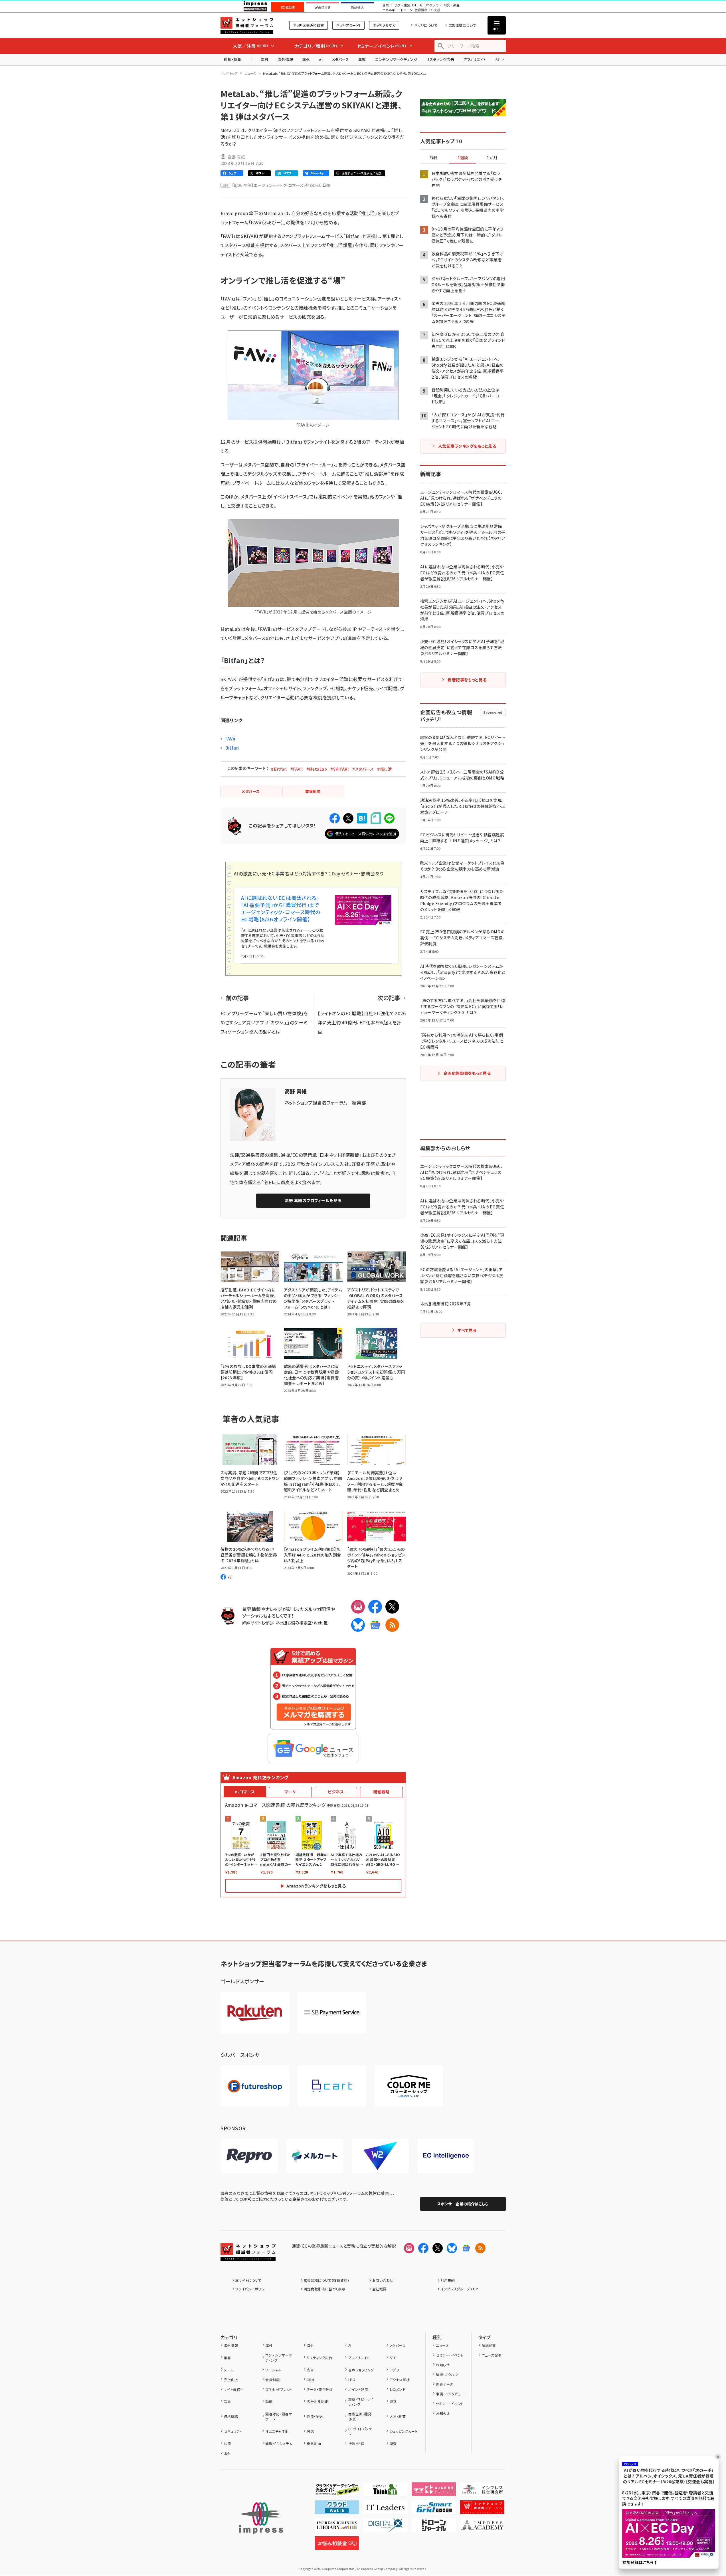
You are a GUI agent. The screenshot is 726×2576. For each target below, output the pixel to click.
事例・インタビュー (450, 2394)
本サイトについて (248, 2280)
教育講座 (421, 10)
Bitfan (232, 748)
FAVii (230, 738)
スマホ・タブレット (279, 2389)
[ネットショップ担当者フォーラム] (248, 2256)
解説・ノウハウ (447, 2374)
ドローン (407, 10)
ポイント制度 (358, 2389)
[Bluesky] (452, 2248)
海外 (265, 59)
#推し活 (384, 769)
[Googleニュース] (375, 1625)
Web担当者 (323, 7)
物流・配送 (315, 2416)
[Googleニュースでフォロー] (466, 2248)
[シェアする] (335, 818)
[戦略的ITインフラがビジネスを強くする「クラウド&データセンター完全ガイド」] (337, 2492)
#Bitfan (279, 769)
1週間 (463, 158)
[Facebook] (375, 1607)
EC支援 (435, 10)
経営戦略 (381, 1792)
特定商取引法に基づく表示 (325, 2289)
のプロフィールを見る (313, 1200)
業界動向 (314, 2443)
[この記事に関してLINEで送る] (389, 818)
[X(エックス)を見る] (438, 2248)
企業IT (387, 5)
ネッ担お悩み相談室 (309, 25)
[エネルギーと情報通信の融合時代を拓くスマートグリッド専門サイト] (434, 2510)
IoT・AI (417, 5)
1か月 (492, 158)
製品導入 (357, 7)
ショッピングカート (404, 2431)
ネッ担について (426, 25)
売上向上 (231, 2380)
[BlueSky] (358, 1625)
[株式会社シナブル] (446, 2156)
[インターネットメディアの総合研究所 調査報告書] (482, 2492)
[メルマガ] (358, 1607)
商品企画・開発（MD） (360, 2416)
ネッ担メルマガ (384, 25)
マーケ (290, 1792)
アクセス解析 (400, 2380)
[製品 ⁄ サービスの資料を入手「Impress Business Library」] (337, 2527)
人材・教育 (398, 2416)
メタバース (340, 59)
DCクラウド (433, 5)
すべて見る (467, 1330)
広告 (310, 2370)
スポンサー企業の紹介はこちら (463, 2204)
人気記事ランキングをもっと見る (467, 446)
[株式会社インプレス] (261, 2518)
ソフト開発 (402, 5)
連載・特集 (233, 59)
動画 (269, 2402)
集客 (362, 59)
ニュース (250, 73)
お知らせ (443, 2365)
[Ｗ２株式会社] (380, 2156)
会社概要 (379, 2289)
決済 (227, 2443)
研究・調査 (452, 5)
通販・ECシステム (279, 2443)
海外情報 (285, 59)
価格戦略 (231, 2416)
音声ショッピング (361, 2370)
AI (321, 59)
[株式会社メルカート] (315, 2156)
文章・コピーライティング (361, 2402)
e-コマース (245, 1792)
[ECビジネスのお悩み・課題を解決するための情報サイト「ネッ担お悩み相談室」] (337, 2545)
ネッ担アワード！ (348, 25)
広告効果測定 (317, 2402)
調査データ (444, 2384)
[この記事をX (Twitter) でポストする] (348, 818)
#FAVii (297, 769)
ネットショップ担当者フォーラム (247, 25)
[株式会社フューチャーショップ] (255, 2086)
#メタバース (363, 769)
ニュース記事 (492, 2355)
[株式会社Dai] (332, 2086)
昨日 (434, 158)
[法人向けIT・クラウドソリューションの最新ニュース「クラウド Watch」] (337, 2510)
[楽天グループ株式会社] (255, 2013)
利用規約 (448, 2280)
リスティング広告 (440, 59)
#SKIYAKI (340, 769)
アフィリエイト (475, 59)
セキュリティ (233, 2431)
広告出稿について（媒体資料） (327, 2280)
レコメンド (398, 2389)
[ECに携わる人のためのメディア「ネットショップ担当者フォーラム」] (482, 2510)
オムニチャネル (277, 2431)
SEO (393, 2358)
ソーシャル (273, 2370)
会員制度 (272, 2380)
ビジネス (336, 1792)
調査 (393, 2443)
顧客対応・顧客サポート (279, 2416)
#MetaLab (317, 769)
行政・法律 (356, 2443)
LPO (352, 2380)
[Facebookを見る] (423, 2248)
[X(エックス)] (392, 1607)
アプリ (394, 2370)
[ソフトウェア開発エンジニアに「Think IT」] (385, 2492)
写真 (227, 2402)
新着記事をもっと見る (467, 680)
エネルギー (390, 10)
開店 (310, 2431)
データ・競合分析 (320, 2389)
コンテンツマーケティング (396, 59)
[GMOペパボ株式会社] (409, 2086)
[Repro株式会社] (249, 2156)
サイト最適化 (234, 2389)
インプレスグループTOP (459, 2289)
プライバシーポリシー (252, 2289)
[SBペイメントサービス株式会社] (332, 2013)
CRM (310, 2380)
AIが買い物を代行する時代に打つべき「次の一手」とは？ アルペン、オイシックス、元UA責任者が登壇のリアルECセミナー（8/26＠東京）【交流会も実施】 (669, 2476)
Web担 (321, 1623)
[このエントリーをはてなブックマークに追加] (362, 818)
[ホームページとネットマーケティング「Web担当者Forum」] (434, 2492)
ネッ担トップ (229, 73)
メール (229, 2370)
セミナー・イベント (450, 2355)
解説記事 (489, 2345)
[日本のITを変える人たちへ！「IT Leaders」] (385, 2510)
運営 (393, 2402)
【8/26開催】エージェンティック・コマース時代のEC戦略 (281, 185)
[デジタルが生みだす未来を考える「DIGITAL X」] (385, 2527)
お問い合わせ (383, 2280)
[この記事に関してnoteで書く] (376, 818)
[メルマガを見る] (409, 2248)
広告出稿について (462, 25)
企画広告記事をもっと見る (467, 1073)
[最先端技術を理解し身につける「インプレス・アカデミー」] (482, 2527)
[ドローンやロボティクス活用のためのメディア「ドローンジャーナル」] (434, 2527)
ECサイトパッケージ (362, 2431)
